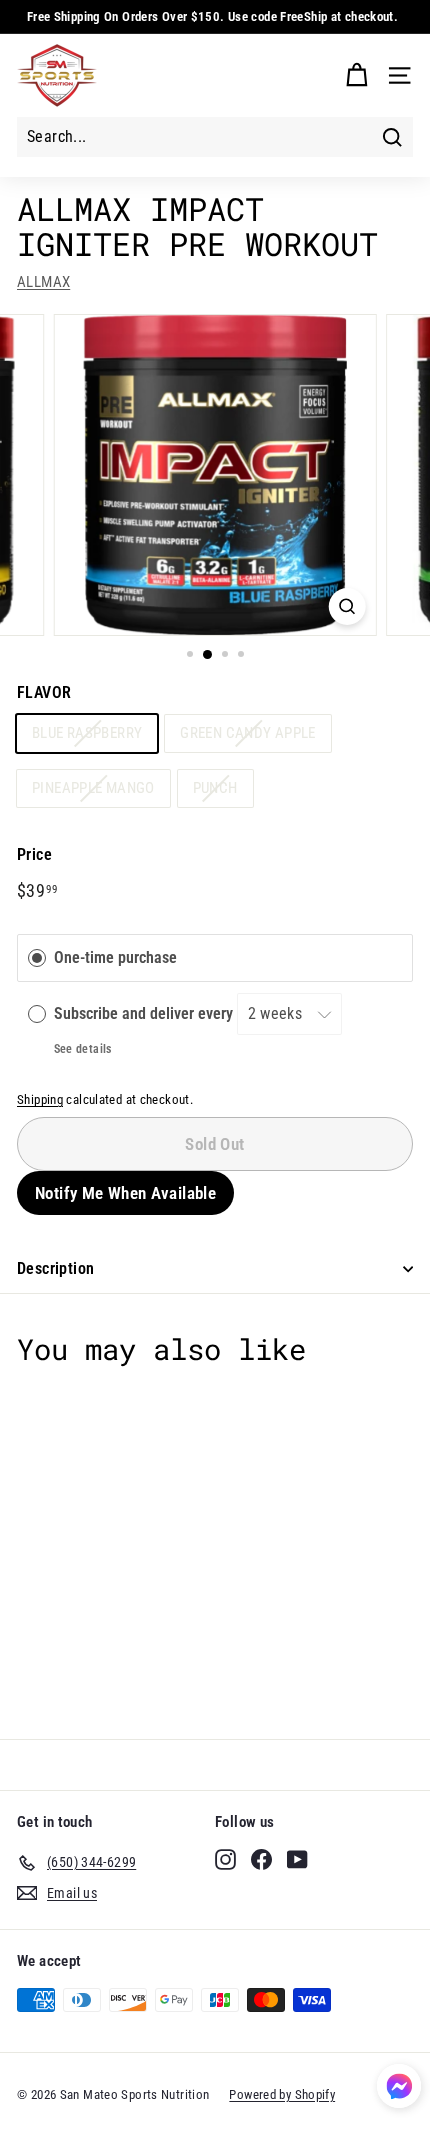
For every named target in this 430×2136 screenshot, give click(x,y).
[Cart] (356, 75)
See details (83, 1049)
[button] (399, 2089)
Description (55, 1268)
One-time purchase (115, 958)
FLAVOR (44, 692)
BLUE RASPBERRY (87, 733)
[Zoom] (346, 606)
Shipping (40, 1099)
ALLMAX (43, 282)
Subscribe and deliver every (145, 1013)
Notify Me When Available (125, 1193)
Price (34, 854)
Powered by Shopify (282, 2094)
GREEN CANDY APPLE (247, 733)
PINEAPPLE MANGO (93, 788)
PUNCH (215, 788)
